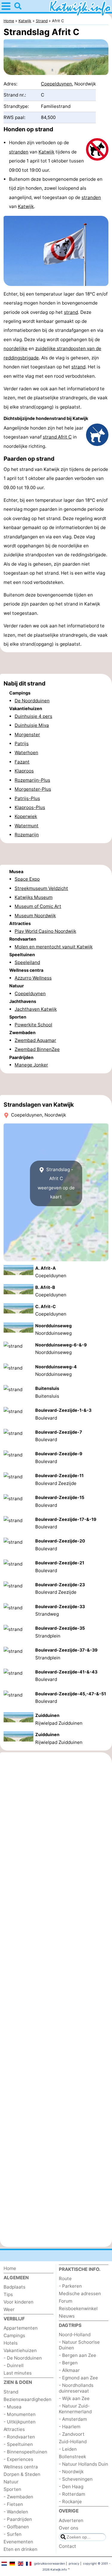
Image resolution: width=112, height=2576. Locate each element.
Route (65, 2279)
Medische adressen (80, 2293)
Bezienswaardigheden (27, 2399)
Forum (66, 2301)
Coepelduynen (56, 84)
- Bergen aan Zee (78, 2355)
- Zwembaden (18, 2497)
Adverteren (71, 2520)
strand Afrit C (57, 437)
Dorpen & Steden (22, 2474)
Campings (14, 2335)
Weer (9, 2309)
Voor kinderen (19, 2302)
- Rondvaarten (19, 2437)
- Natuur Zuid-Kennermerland (75, 2409)
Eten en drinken (20, 2549)
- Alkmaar (69, 2370)
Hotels (11, 2343)
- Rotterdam (72, 2494)
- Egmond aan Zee (78, 2378)
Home (10, 2268)
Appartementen (21, 2328)
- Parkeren (70, 2286)
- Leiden (68, 2449)
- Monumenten (20, 2414)
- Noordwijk (71, 2472)
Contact (67, 2546)
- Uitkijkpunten (20, 2422)
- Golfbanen (16, 2527)
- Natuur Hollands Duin (83, 2464)
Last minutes (18, 2373)
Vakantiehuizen (20, 2350)
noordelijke (16, 348)
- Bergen (68, 2363)
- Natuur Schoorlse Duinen (79, 2345)
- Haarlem (70, 2427)
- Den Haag (71, 2487)
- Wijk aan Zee (74, 2398)
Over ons (69, 2528)
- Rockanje (70, 2502)
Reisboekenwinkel (78, 2308)
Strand (11, 2392)
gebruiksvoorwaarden (50, 2563)
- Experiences (18, 2459)
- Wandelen (16, 2512)
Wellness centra (21, 2467)
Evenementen (18, 2542)
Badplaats (14, 2287)
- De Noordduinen (23, 2358)
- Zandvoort (72, 2434)
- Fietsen (13, 2504)
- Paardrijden (18, 2519)
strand (71, 312)
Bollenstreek (72, 2457)
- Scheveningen (76, 2479)
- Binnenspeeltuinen (25, 2452)
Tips (8, 2294)
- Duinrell (14, 2365)
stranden (19, 152)
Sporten (12, 2489)
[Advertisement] (56, 663)
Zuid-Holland (73, 2442)
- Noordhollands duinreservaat (76, 2388)
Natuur (11, 2482)
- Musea (13, 2407)
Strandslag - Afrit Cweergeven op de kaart (56, 1183)
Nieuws (67, 2316)
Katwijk (46, 152)
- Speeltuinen (18, 2444)
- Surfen (13, 2534)
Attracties (14, 2429)
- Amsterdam (73, 2419)
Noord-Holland (75, 2335)
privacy (74, 2563)
